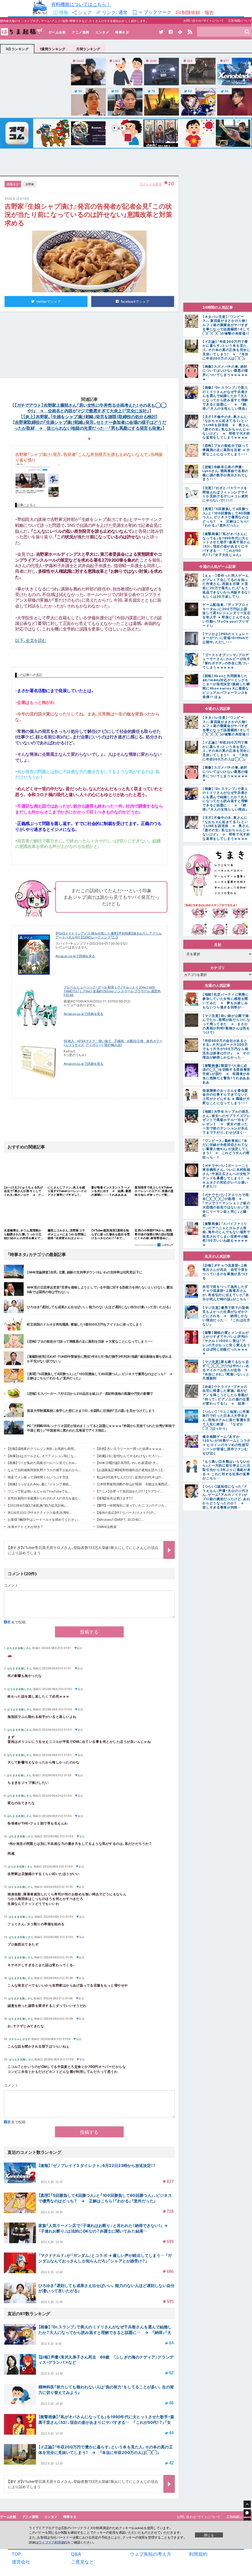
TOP (16, 2554)
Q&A (76, 2554)
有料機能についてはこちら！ (81, 4)
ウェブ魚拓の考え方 (151, 2554)
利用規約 (198, 2554)
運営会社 (21, 2562)
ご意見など (82, 2562)
